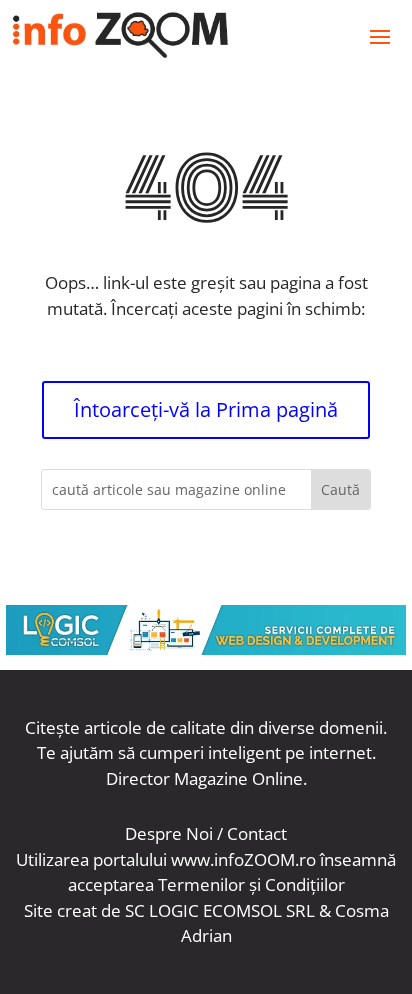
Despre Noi (169, 833)
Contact (257, 833)
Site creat (60, 910)
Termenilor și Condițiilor (251, 884)
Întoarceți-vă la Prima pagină (206, 409)
